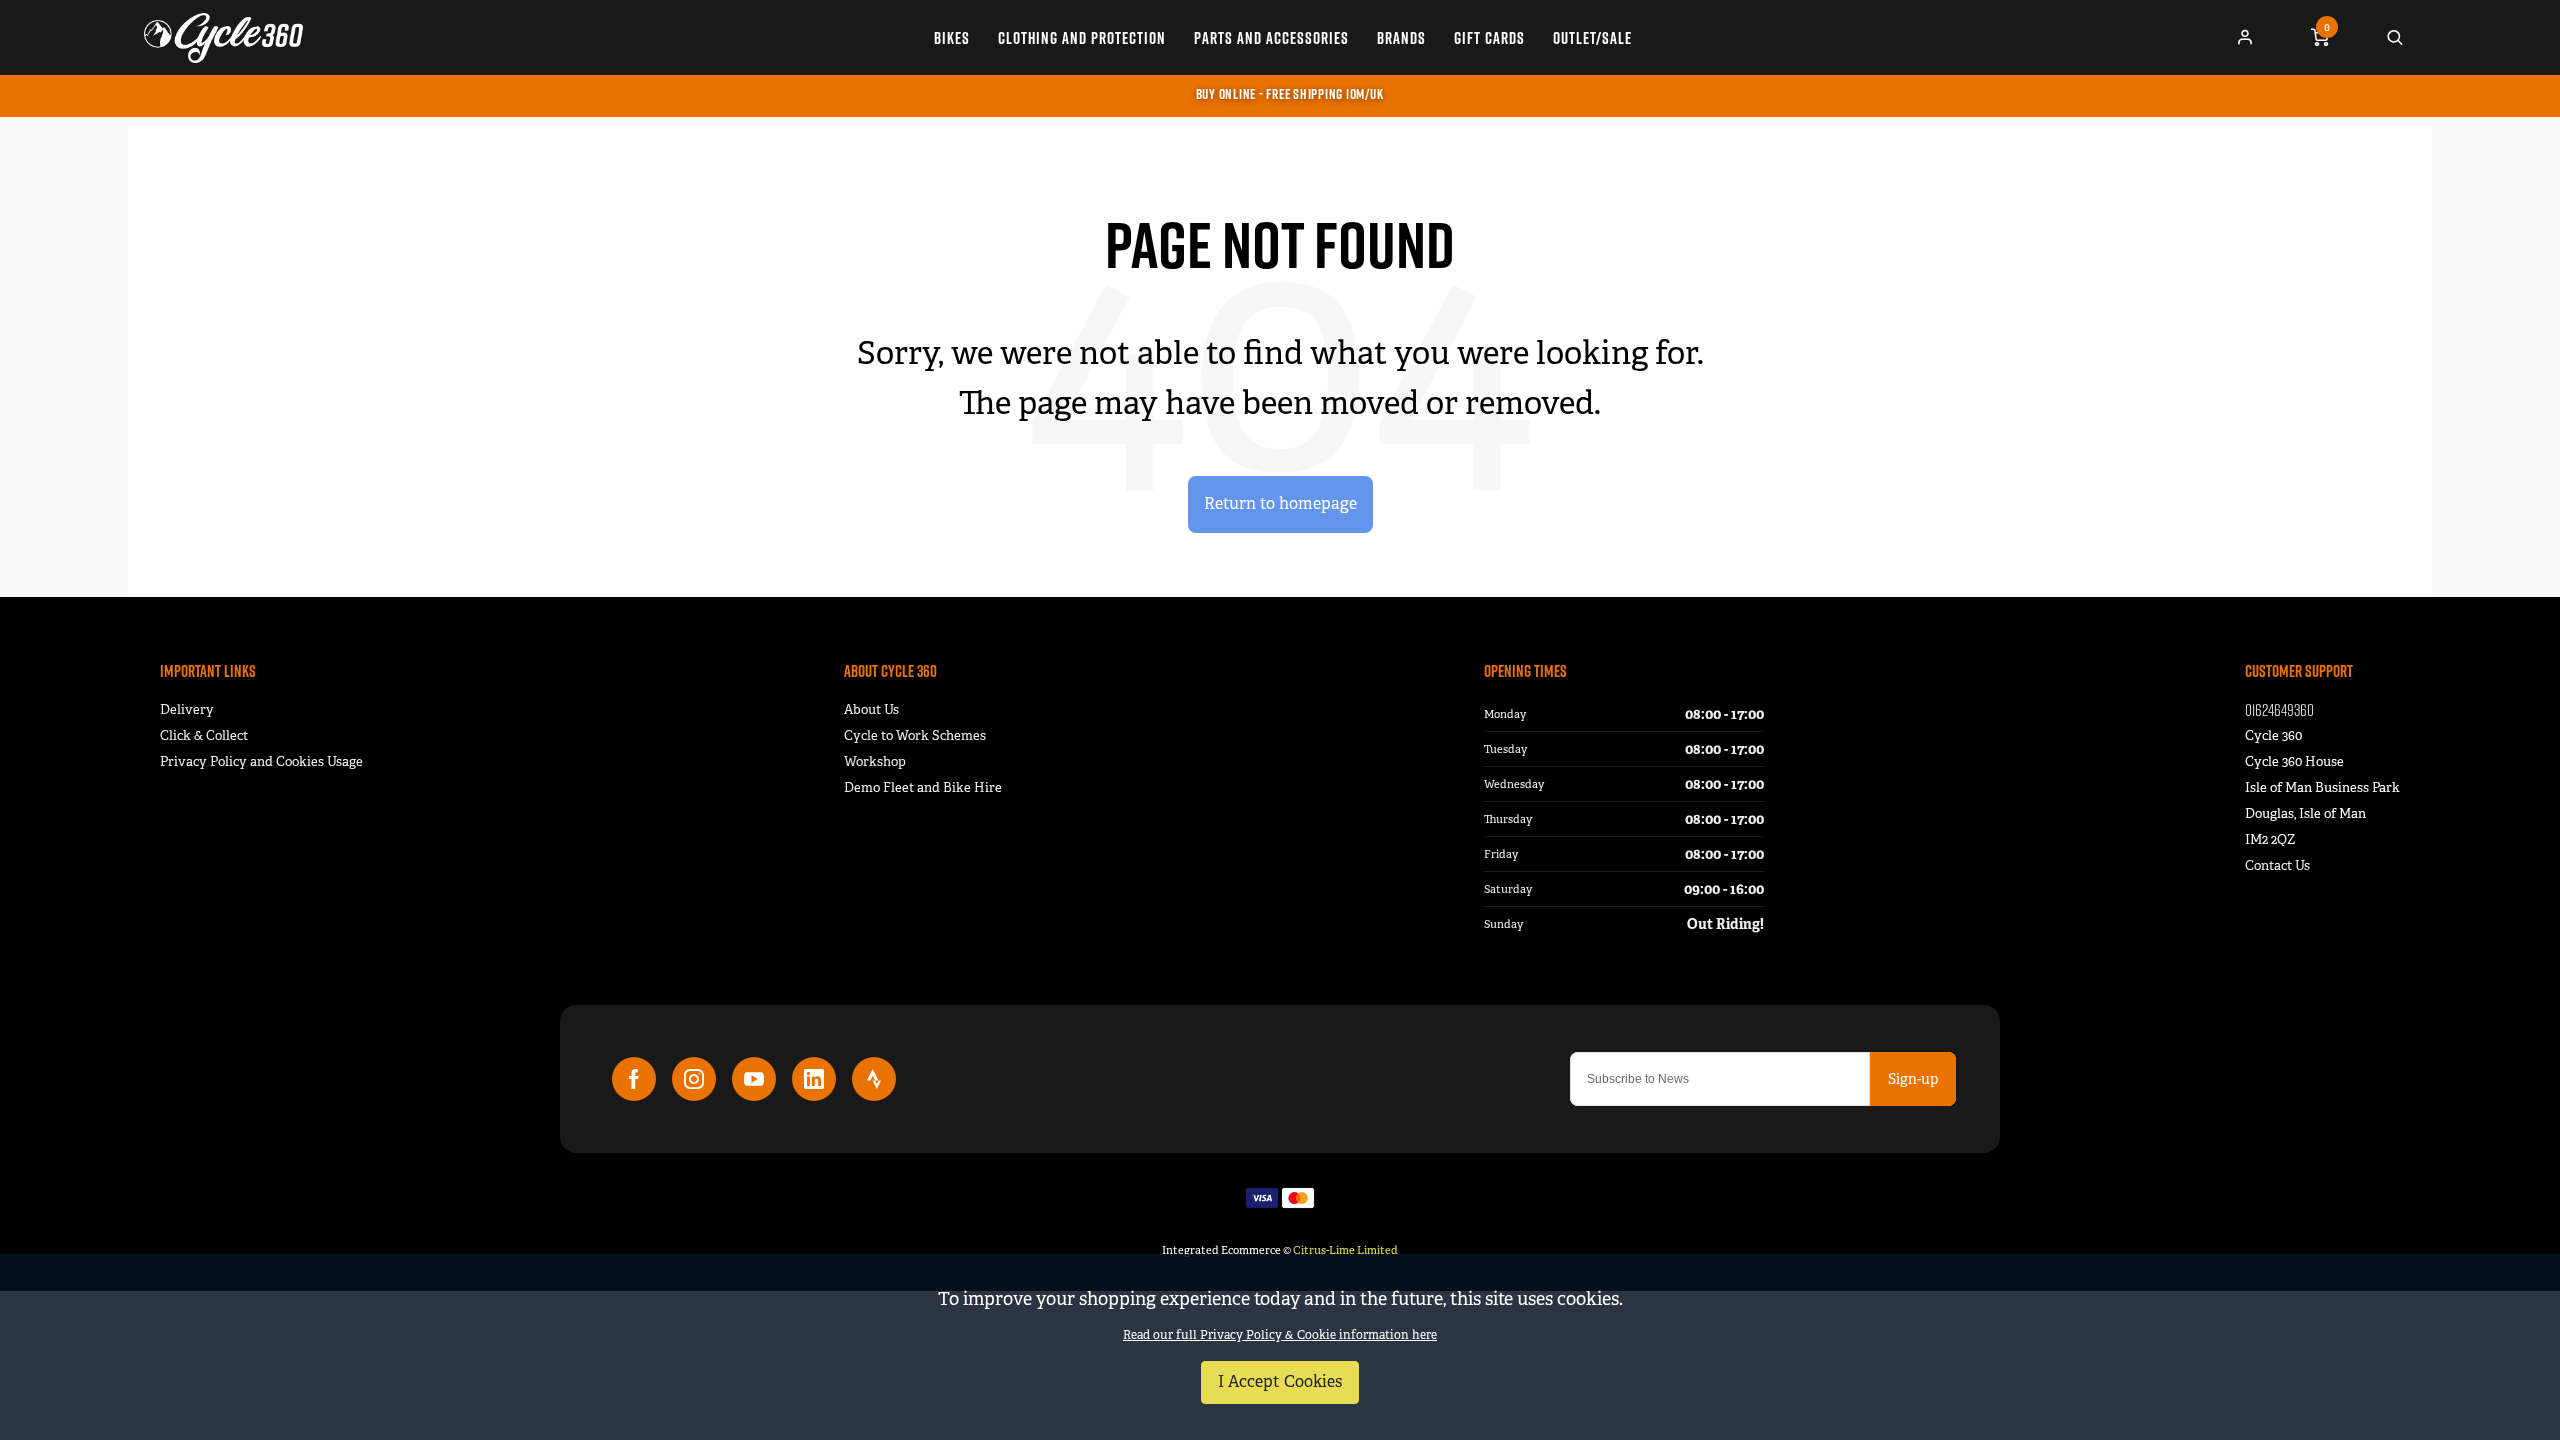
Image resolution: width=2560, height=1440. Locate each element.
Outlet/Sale (1592, 38)
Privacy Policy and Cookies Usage (261, 761)
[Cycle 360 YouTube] (754, 1079)
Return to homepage (1280, 503)
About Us (871, 709)
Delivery (187, 709)
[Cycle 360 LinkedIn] (814, 1079)
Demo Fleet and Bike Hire (923, 787)
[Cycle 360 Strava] (874, 1079)
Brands (1401, 38)
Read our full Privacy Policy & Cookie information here (1280, 1335)
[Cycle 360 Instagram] (694, 1079)
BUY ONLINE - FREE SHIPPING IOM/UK (1290, 94)
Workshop (875, 761)
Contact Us (2277, 865)
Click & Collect (204, 735)
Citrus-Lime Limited (1345, 1250)
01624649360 (2279, 709)
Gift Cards (1489, 38)
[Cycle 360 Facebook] (634, 1079)
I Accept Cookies (1280, 1381)
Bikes (952, 38)
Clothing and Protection (1082, 38)
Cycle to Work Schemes (915, 735)
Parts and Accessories (1271, 38)
